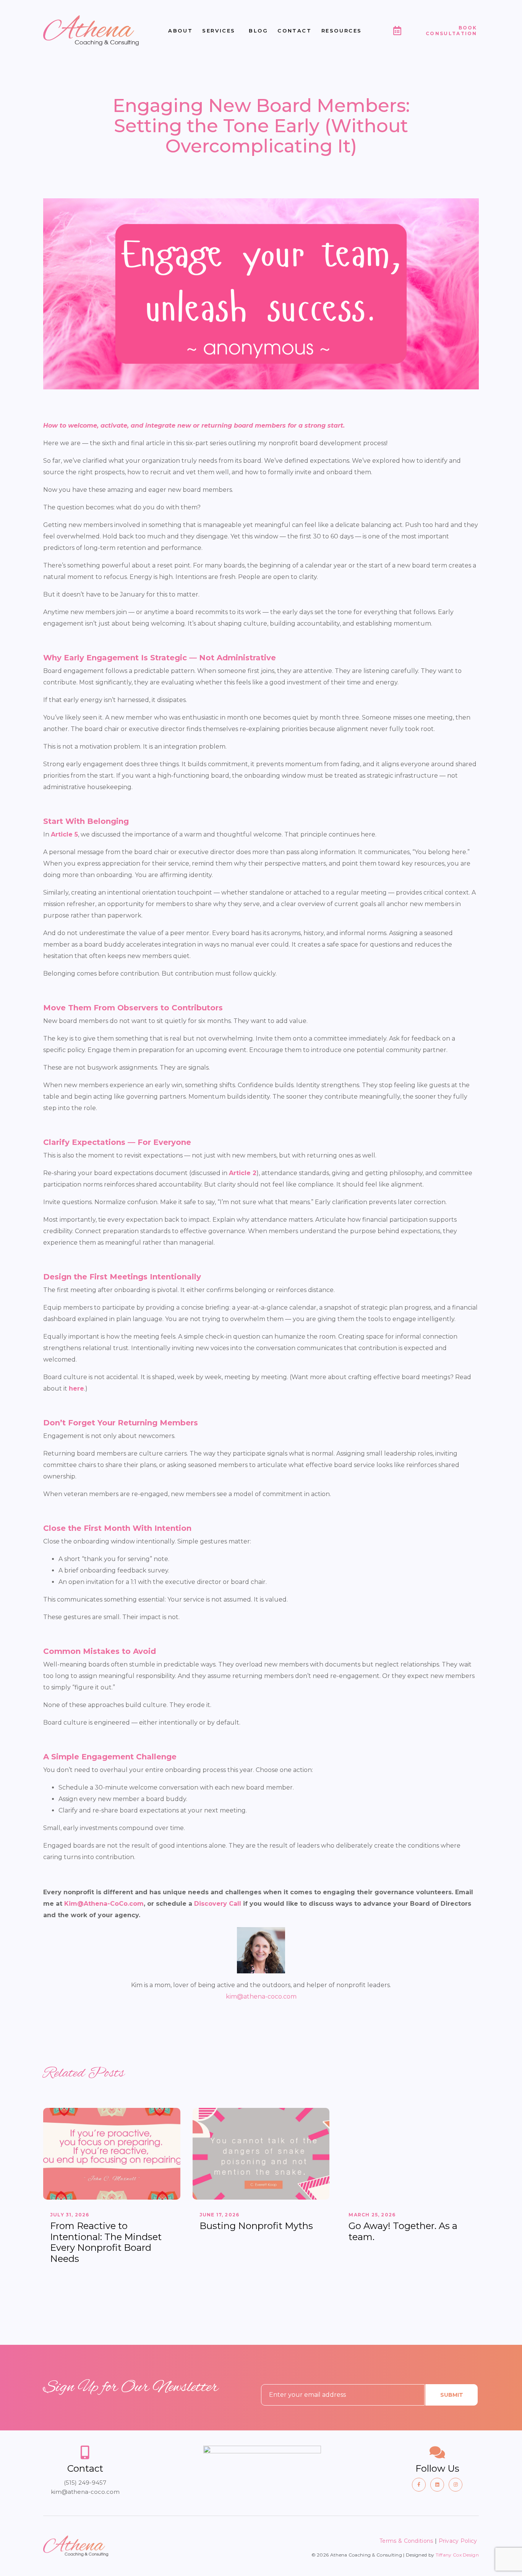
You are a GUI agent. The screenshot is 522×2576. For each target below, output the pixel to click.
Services (219, 31)
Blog (258, 31)
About (180, 31)
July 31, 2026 (70, 2215)
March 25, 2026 (372, 2215)
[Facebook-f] (419, 2485)
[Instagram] (456, 2485)
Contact (294, 31)
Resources (342, 31)
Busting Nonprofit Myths (256, 2226)
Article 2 (243, 1173)
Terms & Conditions (406, 2541)
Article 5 (64, 834)
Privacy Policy (459, 2541)
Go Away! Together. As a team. (403, 2231)
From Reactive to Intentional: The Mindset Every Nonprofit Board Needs (106, 2242)
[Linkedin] (437, 2485)
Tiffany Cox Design (457, 2555)
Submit (452, 2395)
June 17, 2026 (220, 2215)
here (76, 1389)
